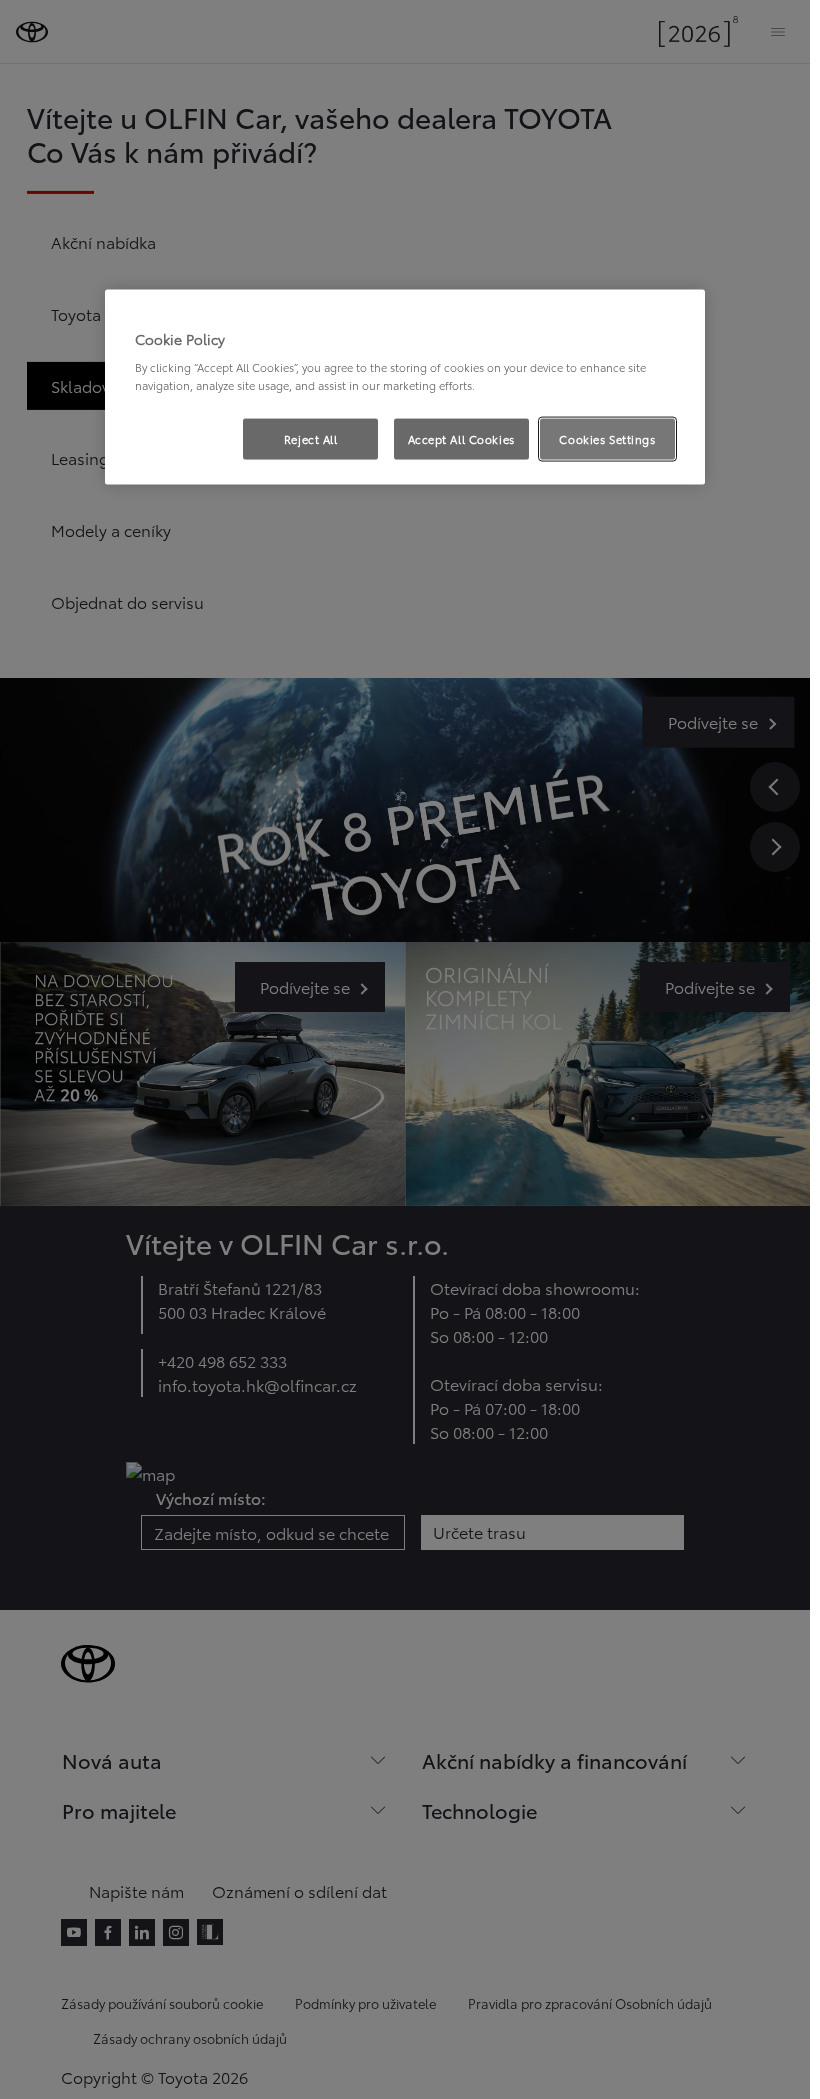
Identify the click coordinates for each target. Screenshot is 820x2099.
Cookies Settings (607, 438)
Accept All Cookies (461, 438)
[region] (405, 387)
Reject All (311, 438)
